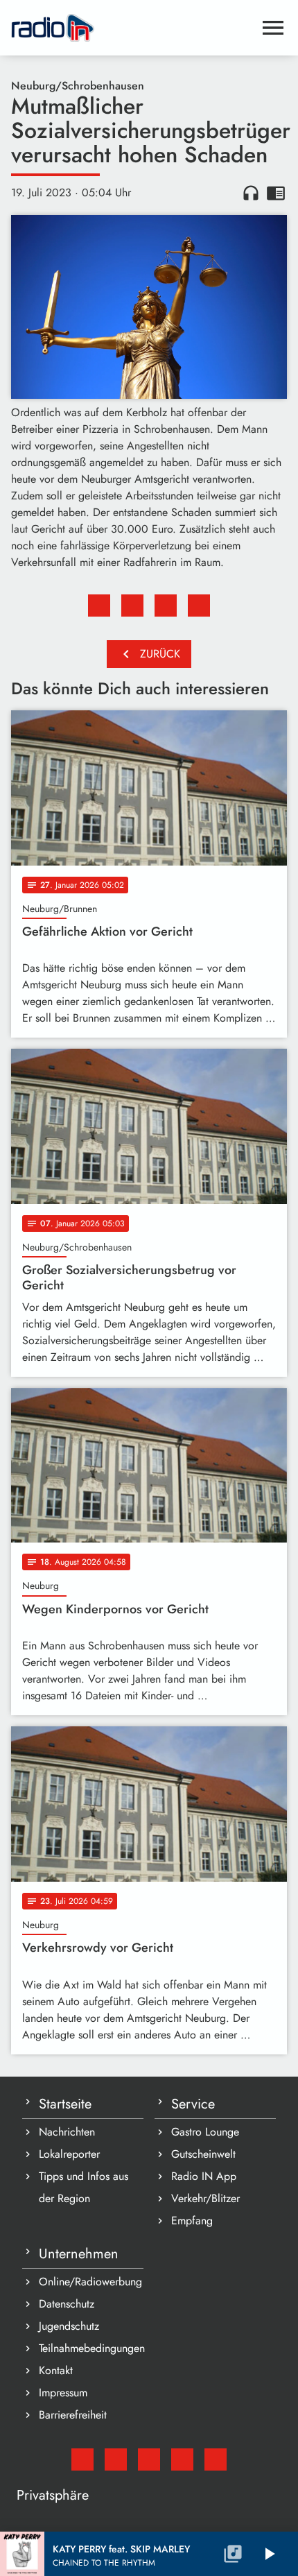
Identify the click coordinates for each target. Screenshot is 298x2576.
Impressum (63, 2393)
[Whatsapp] (182, 2459)
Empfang (192, 2221)
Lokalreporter (69, 2154)
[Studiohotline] (216, 2459)
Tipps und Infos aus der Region (84, 2187)
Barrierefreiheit (73, 2415)
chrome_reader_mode (276, 193)
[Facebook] (116, 2459)
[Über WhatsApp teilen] (166, 606)
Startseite (65, 2104)
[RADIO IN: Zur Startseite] (132, 28)
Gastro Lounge (205, 2132)
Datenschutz (67, 2304)
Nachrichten (67, 2132)
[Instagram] (149, 2459)
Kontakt (56, 2370)
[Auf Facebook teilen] (99, 606)
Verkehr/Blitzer (205, 2198)
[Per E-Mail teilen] (199, 606)
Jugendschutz (69, 2326)
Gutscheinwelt (203, 2154)
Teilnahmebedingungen (91, 2348)
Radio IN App (204, 2176)
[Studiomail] (82, 2459)
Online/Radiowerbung (90, 2282)
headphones (251, 193)
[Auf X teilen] (132, 606)
